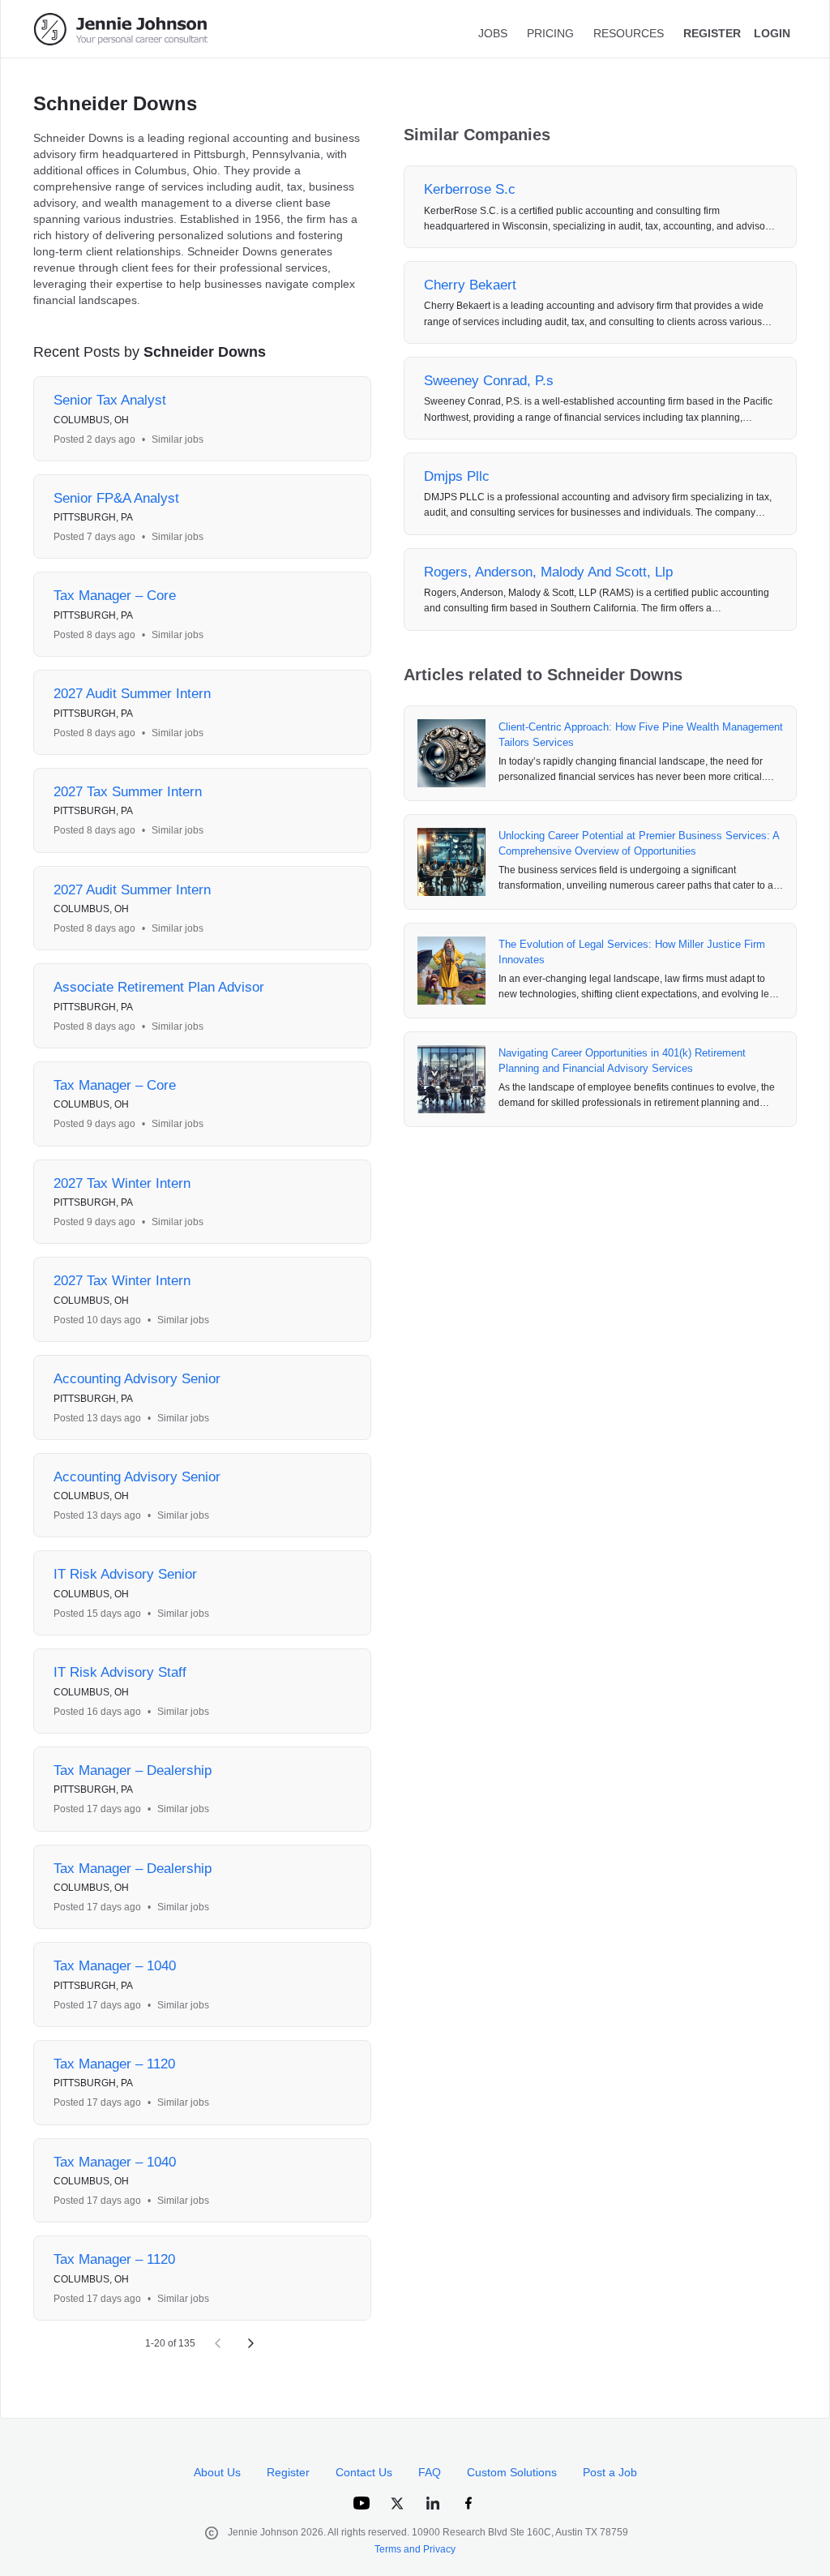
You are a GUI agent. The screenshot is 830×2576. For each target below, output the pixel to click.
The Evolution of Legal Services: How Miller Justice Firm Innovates (632, 952)
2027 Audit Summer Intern (132, 694)
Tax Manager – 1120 (114, 2064)
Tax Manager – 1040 (115, 1966)
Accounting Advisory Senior (137, 1379)
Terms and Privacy (415, 2549)
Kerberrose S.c (470, 189)
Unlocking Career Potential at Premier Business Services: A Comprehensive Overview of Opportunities (639, 844)
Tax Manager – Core (115, 596)
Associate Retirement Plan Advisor (159, 987)
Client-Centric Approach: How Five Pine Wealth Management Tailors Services (641, 735)
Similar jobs (178, 439)
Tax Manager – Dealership (133, 1770)
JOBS (493, 33)
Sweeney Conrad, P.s (489, 381)
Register (288, 2472)
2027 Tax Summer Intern (128, 792)
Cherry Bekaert (470, 285)
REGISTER (712, 33)
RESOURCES (629, 33)
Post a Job (610, 2472)
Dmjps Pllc (457, 476)
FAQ (430, 2472)
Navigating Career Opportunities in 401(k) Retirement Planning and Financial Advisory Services (622, 1061)
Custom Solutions (512, 2472)
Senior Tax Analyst (110, 400)
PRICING (550, 33)
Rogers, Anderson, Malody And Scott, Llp (548, 572)
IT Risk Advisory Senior (125, 1574)
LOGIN (772, 33)
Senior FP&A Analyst (116, 498)
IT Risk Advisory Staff (120, 1672)
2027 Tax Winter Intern (122, 1183)
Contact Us (364, 2472)
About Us (217, 2472)
